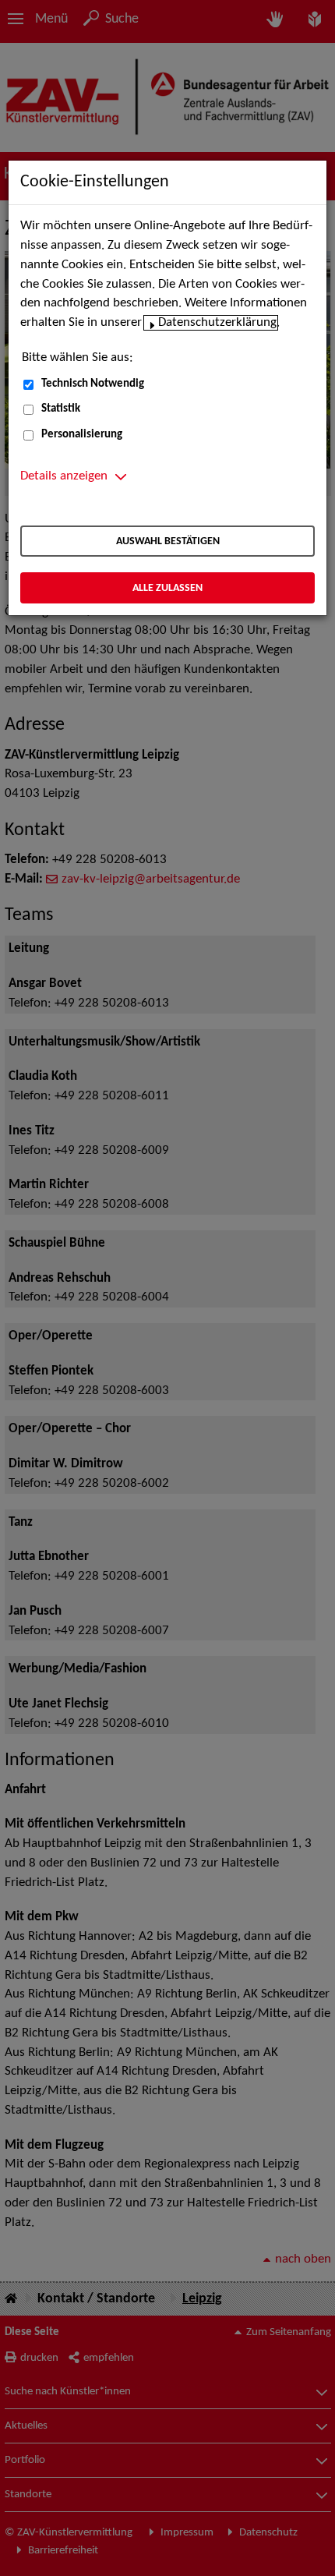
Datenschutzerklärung (217, 323)
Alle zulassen (167, 588)
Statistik (61, 409)
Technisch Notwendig (93, 384)
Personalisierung (82, 435)
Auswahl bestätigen (168, 541)
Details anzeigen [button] (64, 476)
